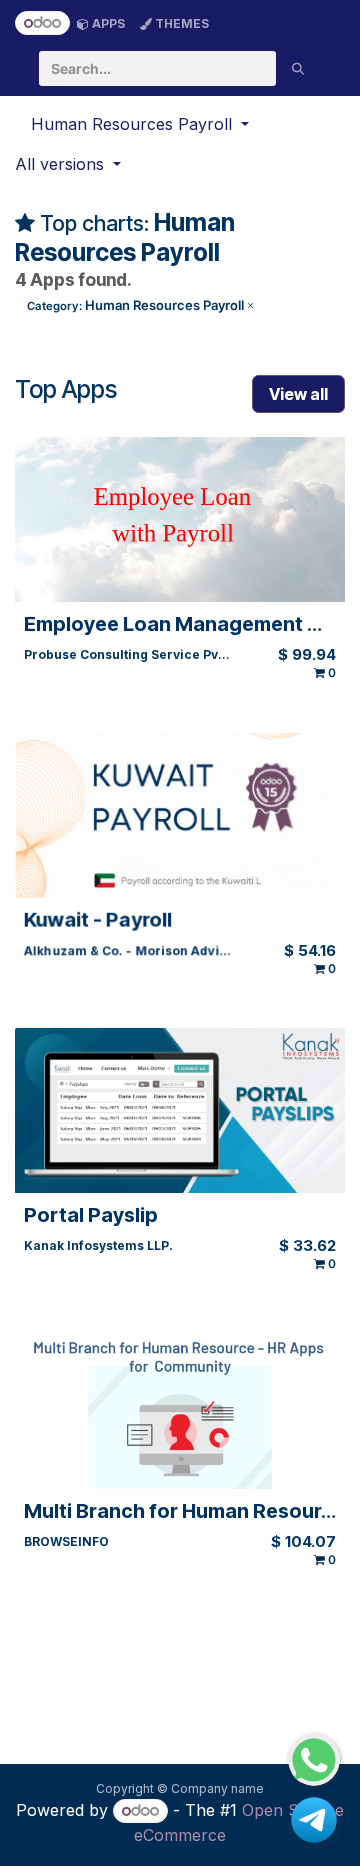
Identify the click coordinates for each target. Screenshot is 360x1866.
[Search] (298, 68)
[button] (140, 124)
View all (298, 394)
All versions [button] (62, 164)
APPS (107, 23)
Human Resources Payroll (140, 305)
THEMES (180, 23)
